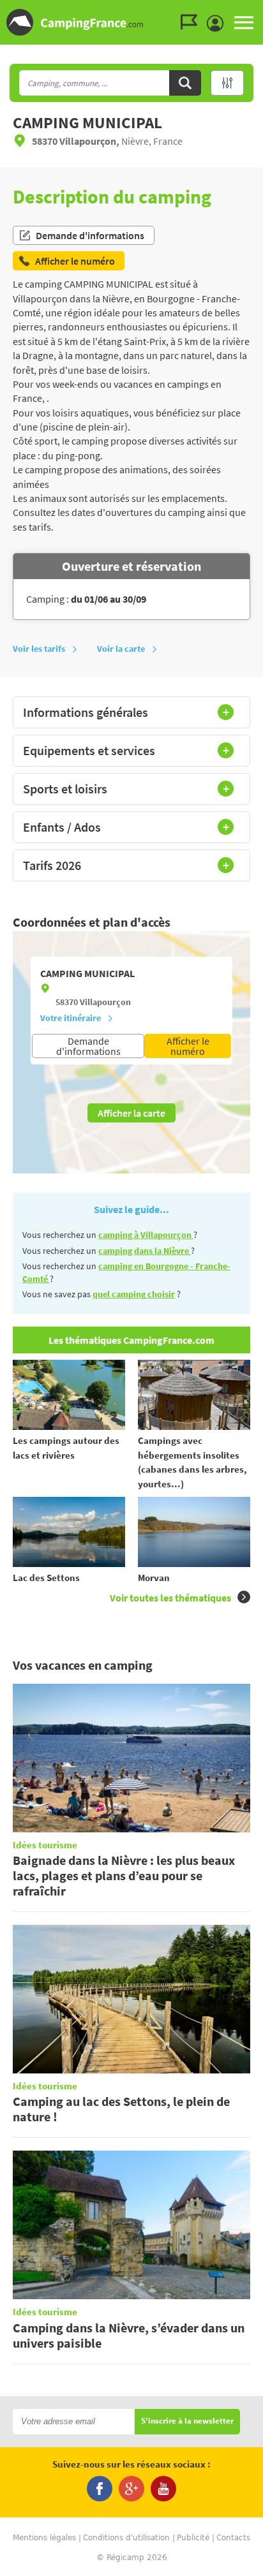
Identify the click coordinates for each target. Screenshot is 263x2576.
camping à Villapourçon (146, 1235)
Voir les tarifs (39, 649)
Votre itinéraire (71, 1018)
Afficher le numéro (188, 1046)
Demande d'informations (90, 235)
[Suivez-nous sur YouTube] (163, 2489)
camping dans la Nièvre (145, 1251)
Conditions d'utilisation (126, 2538)
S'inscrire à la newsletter (187, 2421)
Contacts (233, 2538)
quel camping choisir (134, 1294)
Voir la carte (121, 649)
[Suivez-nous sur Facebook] (100, 2489)
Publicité (193, 2538)
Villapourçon (105, 1002)
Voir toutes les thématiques (170, 1598)
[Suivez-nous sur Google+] (131, 2489)
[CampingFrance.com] (131, 22)
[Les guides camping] (192, 22)
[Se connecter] (218, 24)
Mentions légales (44, 2538)
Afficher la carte (131, 1113)
